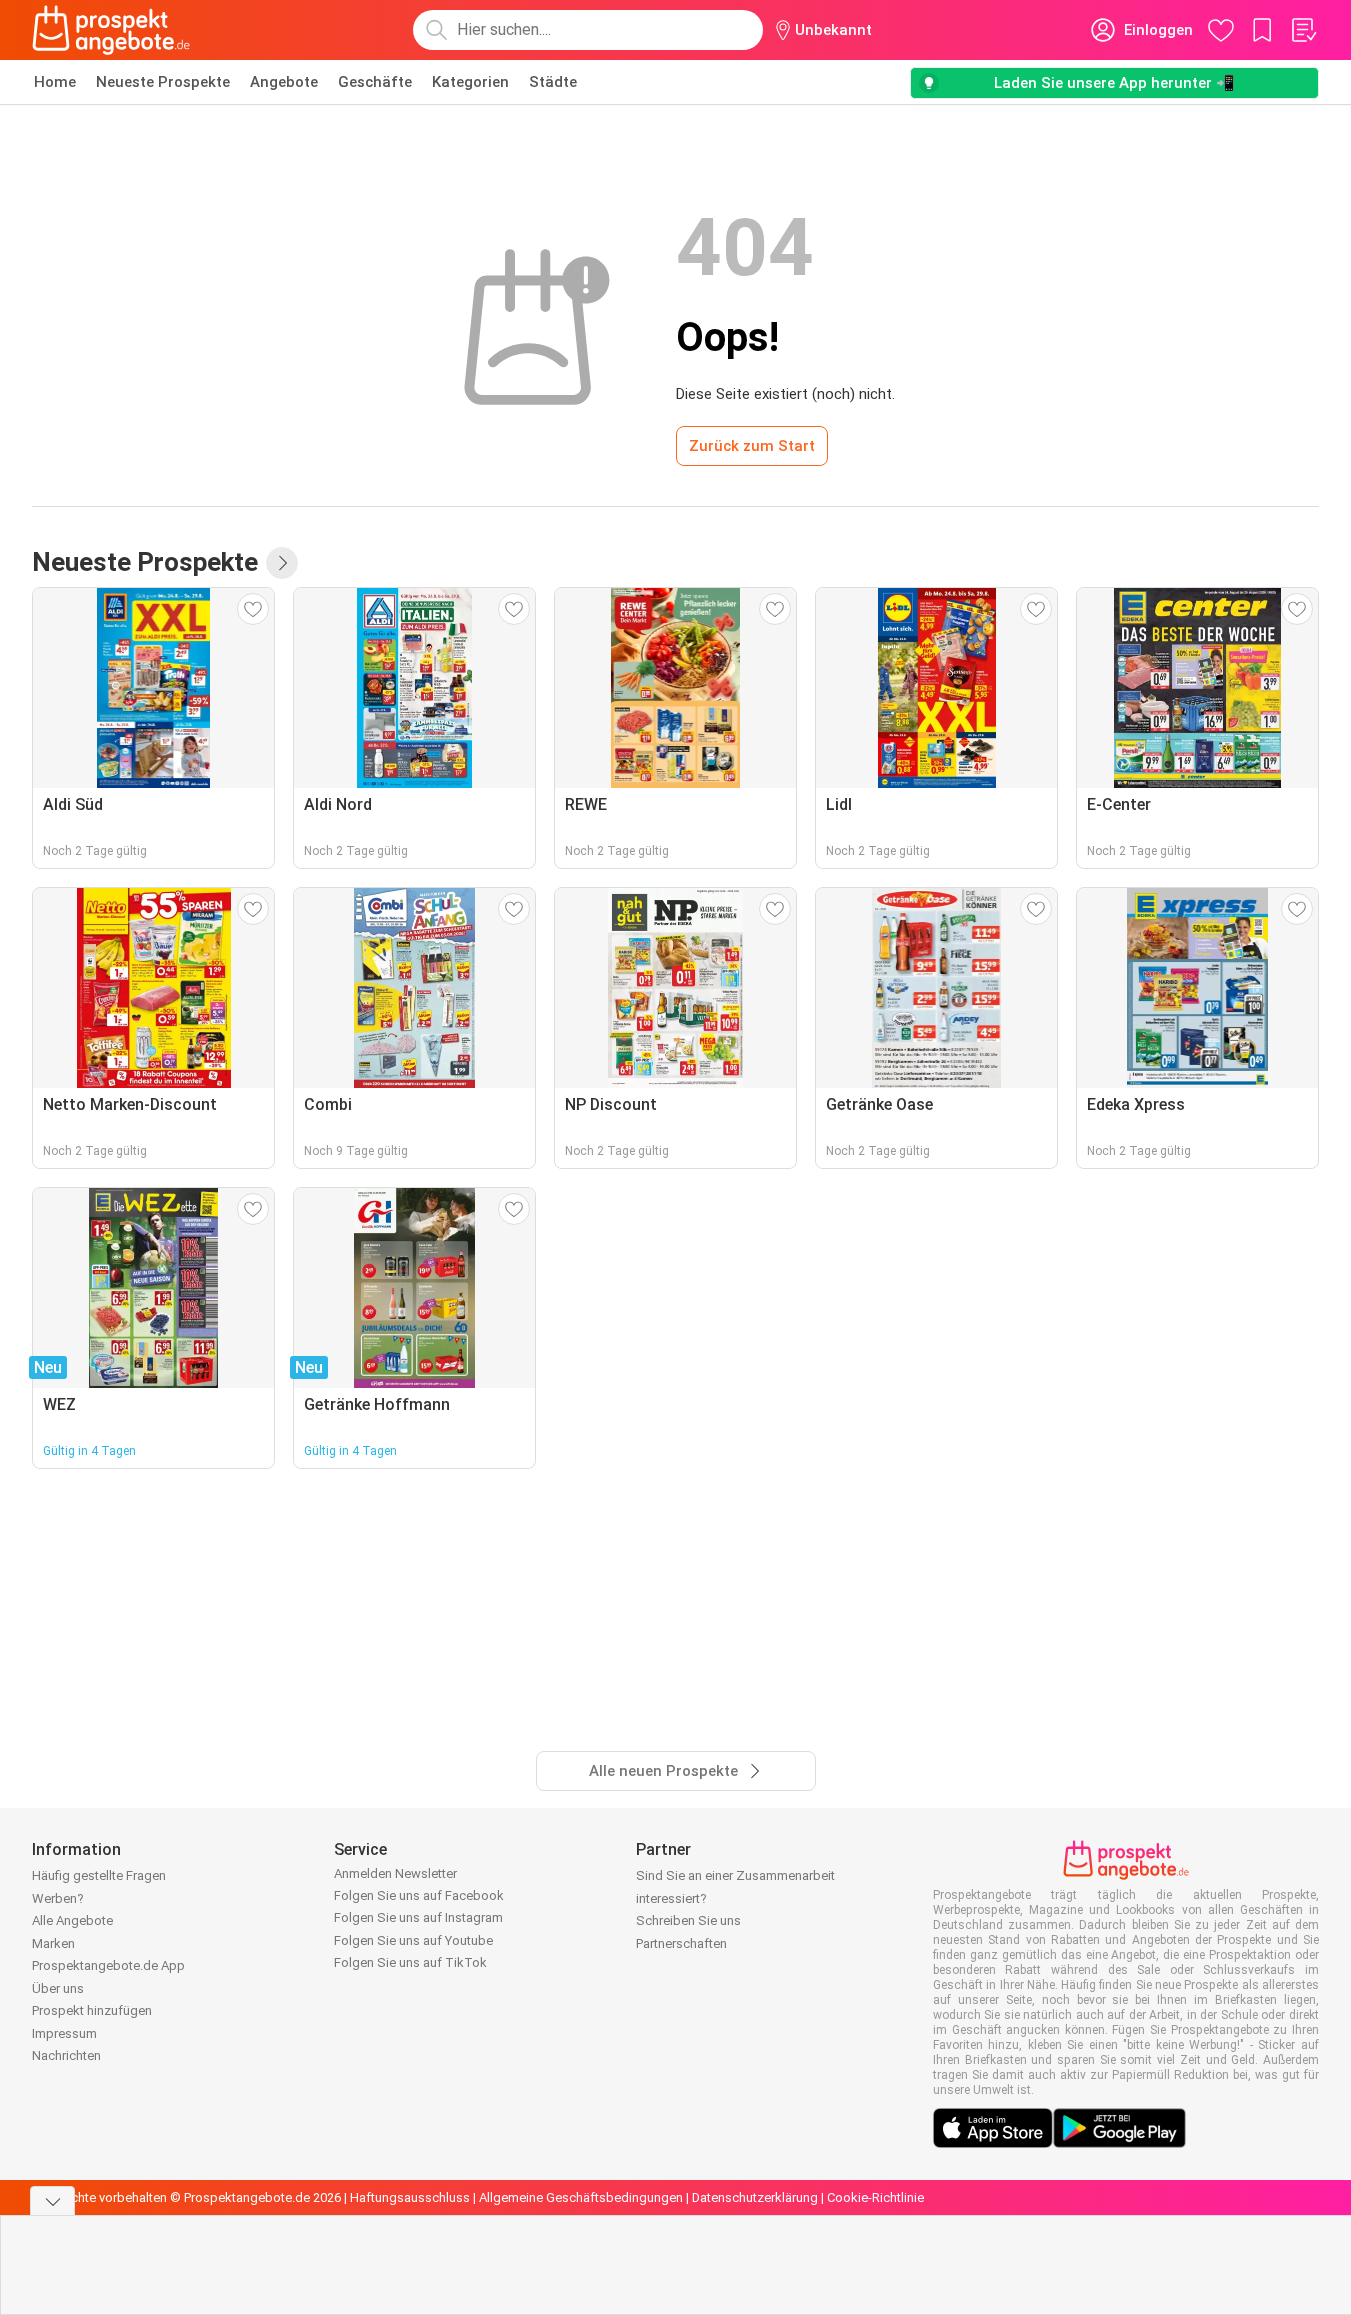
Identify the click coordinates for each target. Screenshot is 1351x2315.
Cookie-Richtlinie (875, 2197)
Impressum (64, 2033)
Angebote (284, 82)
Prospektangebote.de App (108, 1965)
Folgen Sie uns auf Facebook (419, 1895)
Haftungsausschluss (410, 2197)
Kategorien (470, 82)
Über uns (58, 1988)
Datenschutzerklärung (755, 2197)
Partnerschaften (681, 1943)
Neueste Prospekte (163, 82)
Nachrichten (66, 2055)
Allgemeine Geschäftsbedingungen (581, 2197)
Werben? (58, 1898)
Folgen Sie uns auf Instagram (418, 1917)
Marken (53, 1943)
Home (55, 82)
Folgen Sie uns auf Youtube (413, 1940)
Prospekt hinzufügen (92, 2010)
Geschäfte (375, 82)
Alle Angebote (72, 1920)
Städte (553, 82)
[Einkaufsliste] (1303, 30)
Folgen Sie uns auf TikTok (410, 1962)
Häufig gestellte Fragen (99, 1875)
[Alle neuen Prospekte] (282, 563)
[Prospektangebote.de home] (111, 30)
